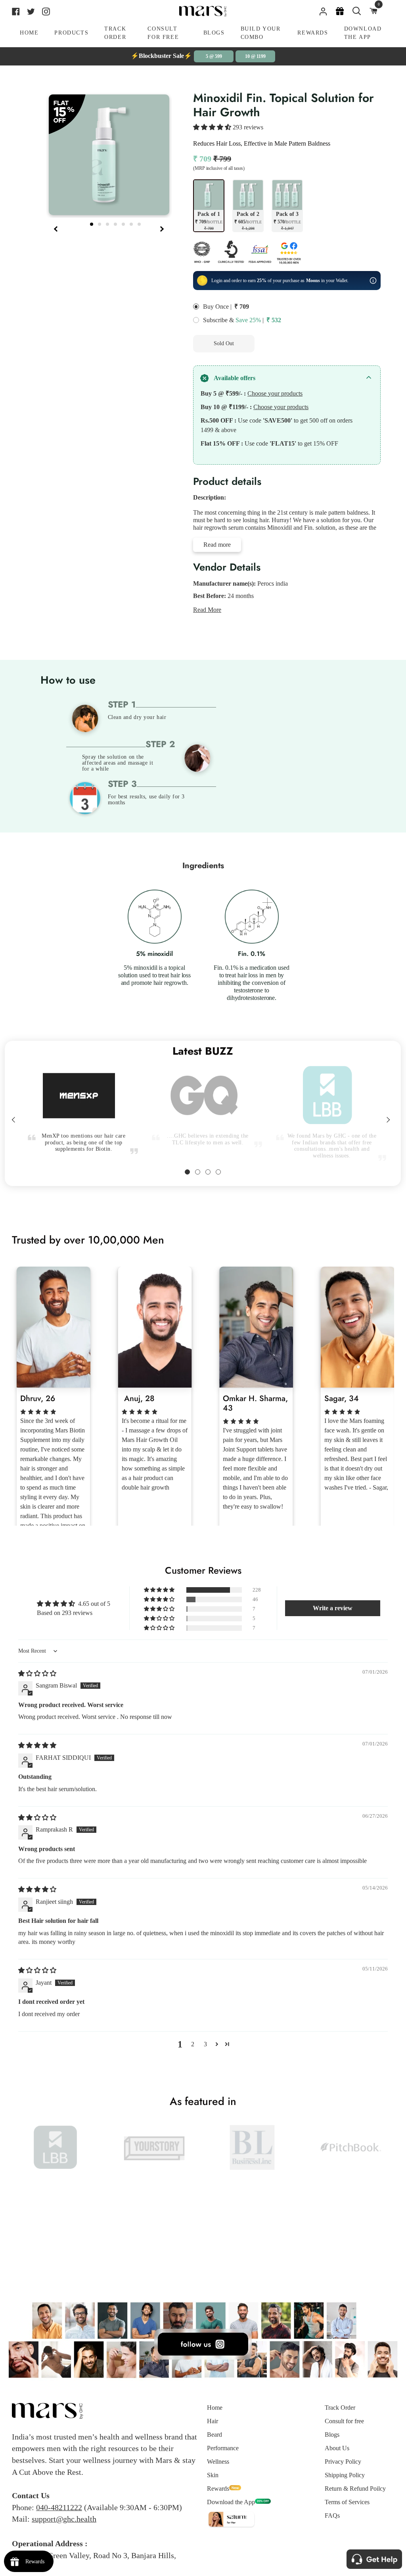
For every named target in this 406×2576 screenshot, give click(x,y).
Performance (223, 2448)
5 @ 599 (214, 56)
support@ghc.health (64, 2519)
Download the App (231, 2502)
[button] (213, 127)
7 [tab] (140, 223)
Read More (207, 610)
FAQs (332, 2515)
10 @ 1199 (255, 56)
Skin (213, 2475)
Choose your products (275, 393)
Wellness (218, 2462)
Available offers (235, 378)
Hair (213, 2421)
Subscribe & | (233, 320)
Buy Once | (217, 307)
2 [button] (193, 2044)
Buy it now (293, 343)
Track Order (340, 2408)
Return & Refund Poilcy (355, 2489)
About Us (337, 2448)
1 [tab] (92, 223)
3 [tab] (108, 223)
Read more (217, 545)
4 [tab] (116, 223)
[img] (37, 1673)
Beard (214, 2435)
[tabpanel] (109, 155)
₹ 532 (274, 320)
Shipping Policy (345, 2475)
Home (215, 2408)
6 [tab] (132, 223)
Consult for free (344, 2421)
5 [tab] (124, 223)
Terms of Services (347, 2502)
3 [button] (205, 2044)
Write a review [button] (333, 1608)
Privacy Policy (343, 2462)
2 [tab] (100, 223)
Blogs (332, 2435)
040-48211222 (59, 2507)
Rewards (218, 2489)
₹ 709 (242, 307)
